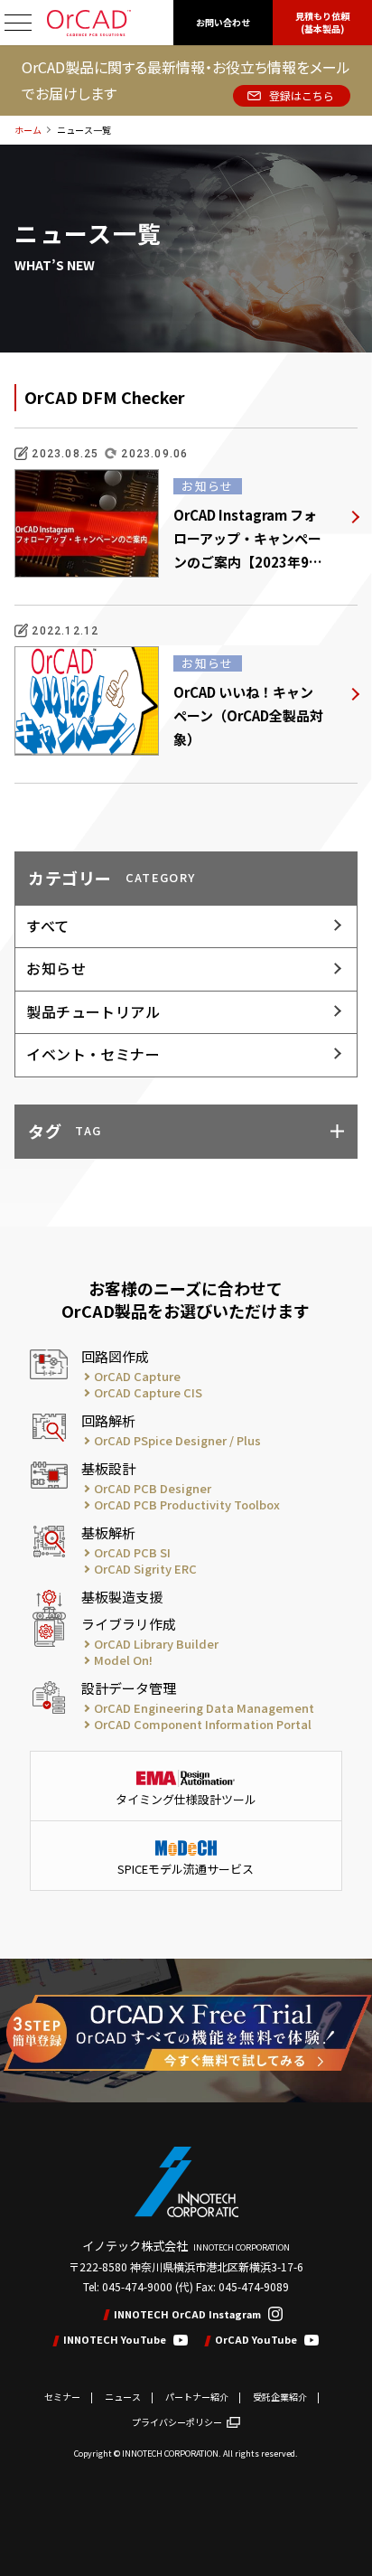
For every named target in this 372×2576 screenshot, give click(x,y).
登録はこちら (302, 95)
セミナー (62, 2397)
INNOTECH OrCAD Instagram (187, 2314)
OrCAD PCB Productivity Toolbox (187, 1505)
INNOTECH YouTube (115, 2340)
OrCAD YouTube (256, 2340)
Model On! (123, 1660)
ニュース (123, 2397)
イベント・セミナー (93, 1054)
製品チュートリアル (93, 1011)
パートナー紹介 (197, 2397)
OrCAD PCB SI (132, 1553)
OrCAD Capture (137, 1377)
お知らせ (56, 968)
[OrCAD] (89, 23)
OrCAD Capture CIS (148, 1393)
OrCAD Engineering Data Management (204, 1708)
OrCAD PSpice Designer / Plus (177, 1441)
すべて (47, 926)
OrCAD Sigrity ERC (145, 1569)
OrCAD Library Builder (156, 1644)
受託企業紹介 (280, 2397)
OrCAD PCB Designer (153, 1489)
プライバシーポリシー (177, 2422)
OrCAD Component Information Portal (203, 1725)
